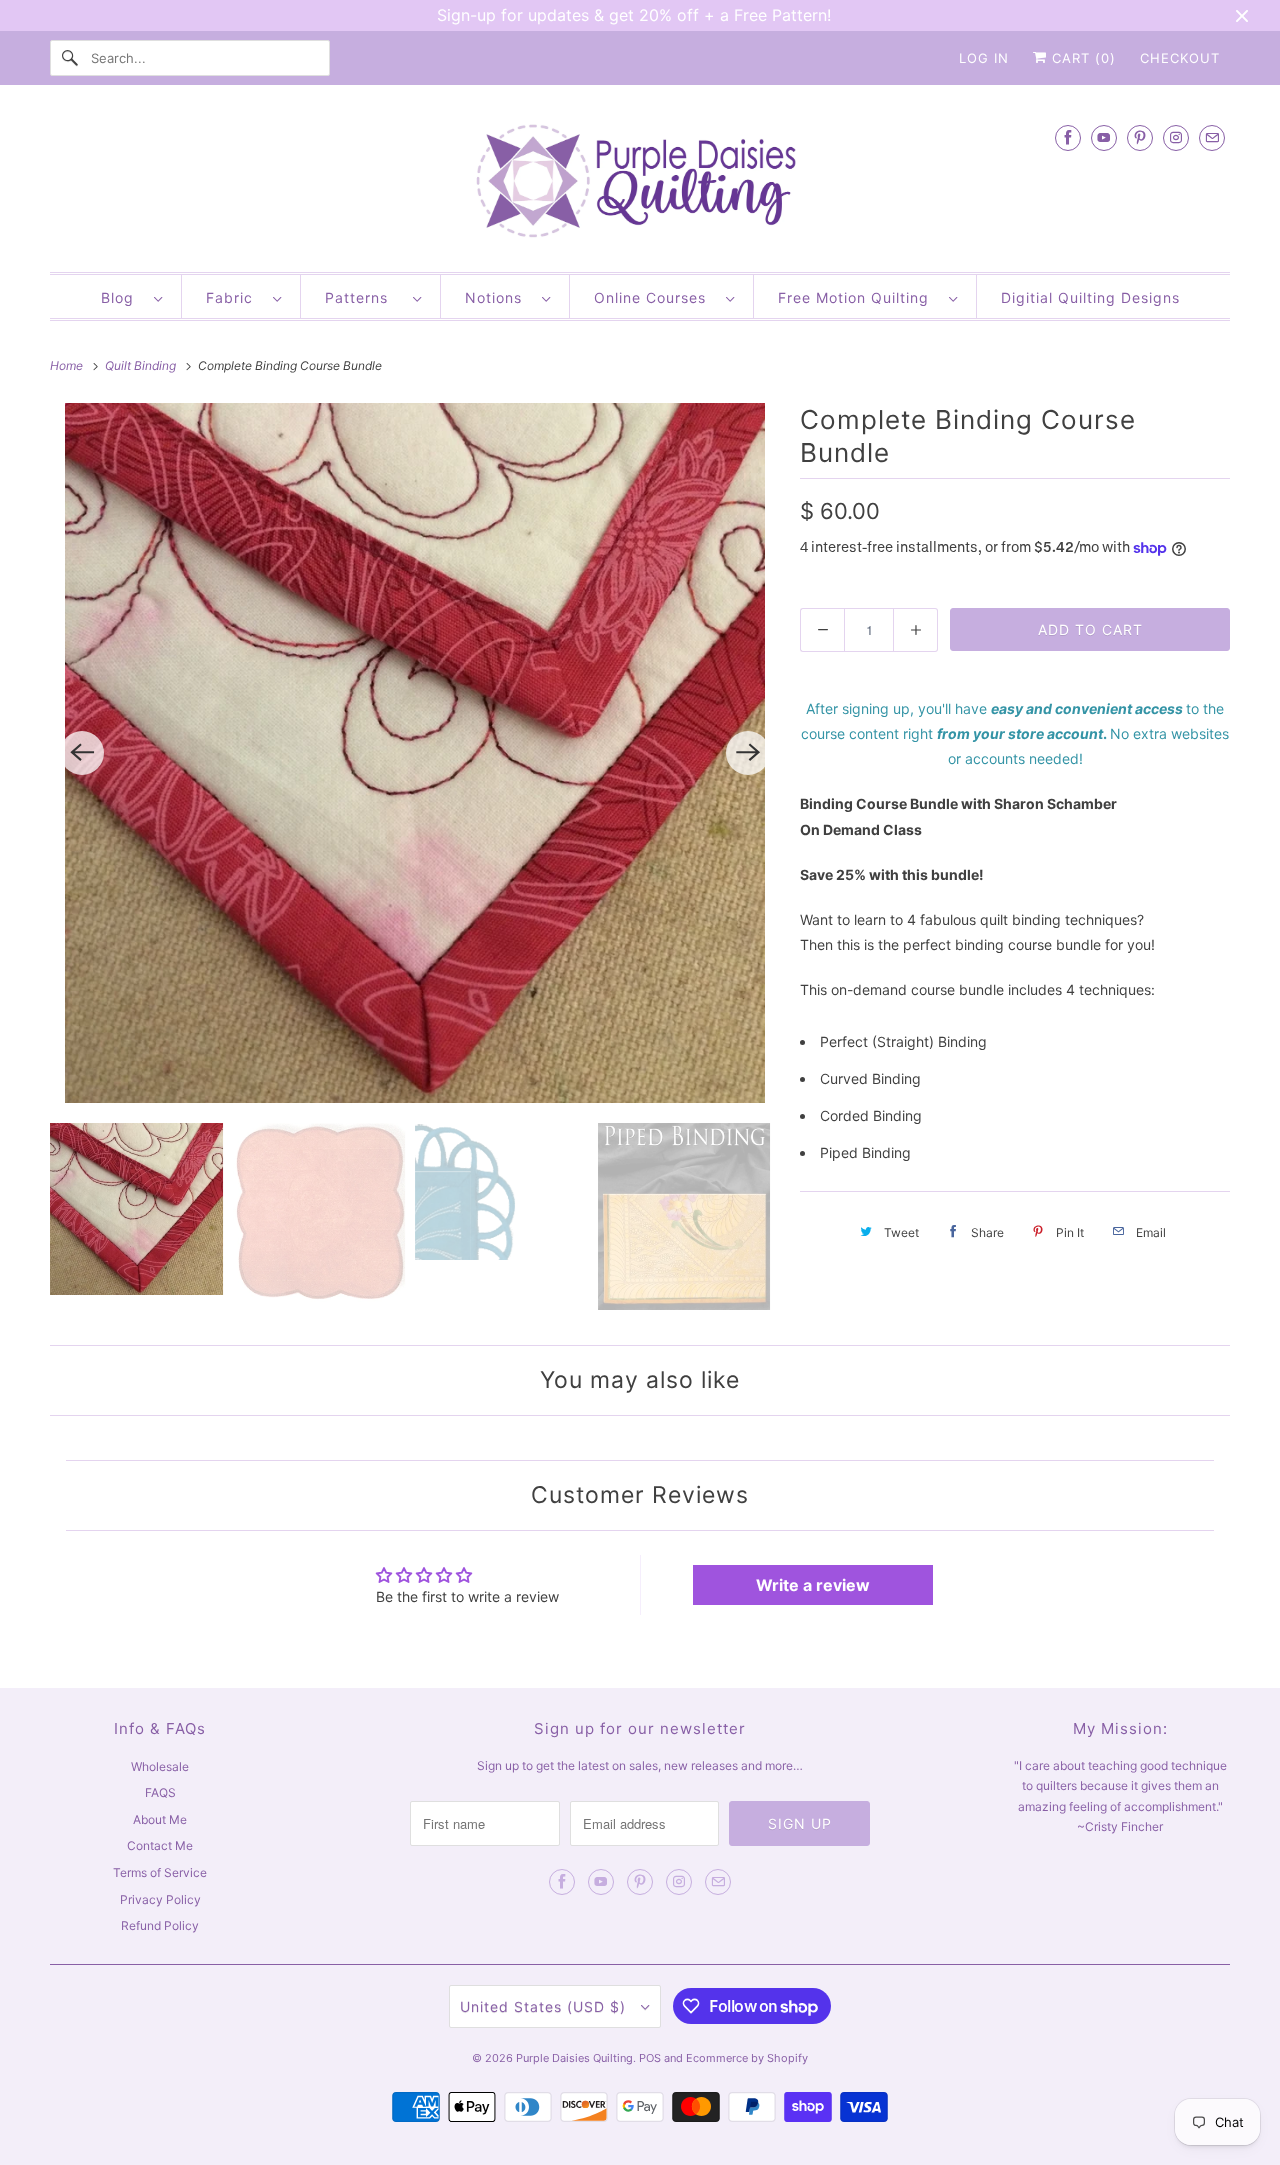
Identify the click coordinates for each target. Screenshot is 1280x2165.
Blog (122, 297)
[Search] (70, 58)
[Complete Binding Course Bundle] (415, 753)
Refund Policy (160, 1925)
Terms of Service (160, 1872)
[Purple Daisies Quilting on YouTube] (1104, 137)
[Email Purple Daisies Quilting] (1212, 137)
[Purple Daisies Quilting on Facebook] (1068, 137)
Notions (498, 297)
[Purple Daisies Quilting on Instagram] (1176, 137)
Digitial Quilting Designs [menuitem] (1090, 297)
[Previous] (82, 753)
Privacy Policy (160, 1899)
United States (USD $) (545, 2006)
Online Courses (655, 297)
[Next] (748, 753)
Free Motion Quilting (858, 297)
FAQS (160, 1792)
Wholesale (160, 1766)
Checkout (1180, 58)
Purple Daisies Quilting (574, 2058)
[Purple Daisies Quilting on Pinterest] (1140, 137)
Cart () (1081, 58)
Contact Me (160, 1845)
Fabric (234, 297)
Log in (984, 58)
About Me (160, 1819)
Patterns (364, 297)
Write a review (813, 1585)
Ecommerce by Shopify (747, 2058)
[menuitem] (131, 296)
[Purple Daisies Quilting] (640, 183)
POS (650, 2058)
